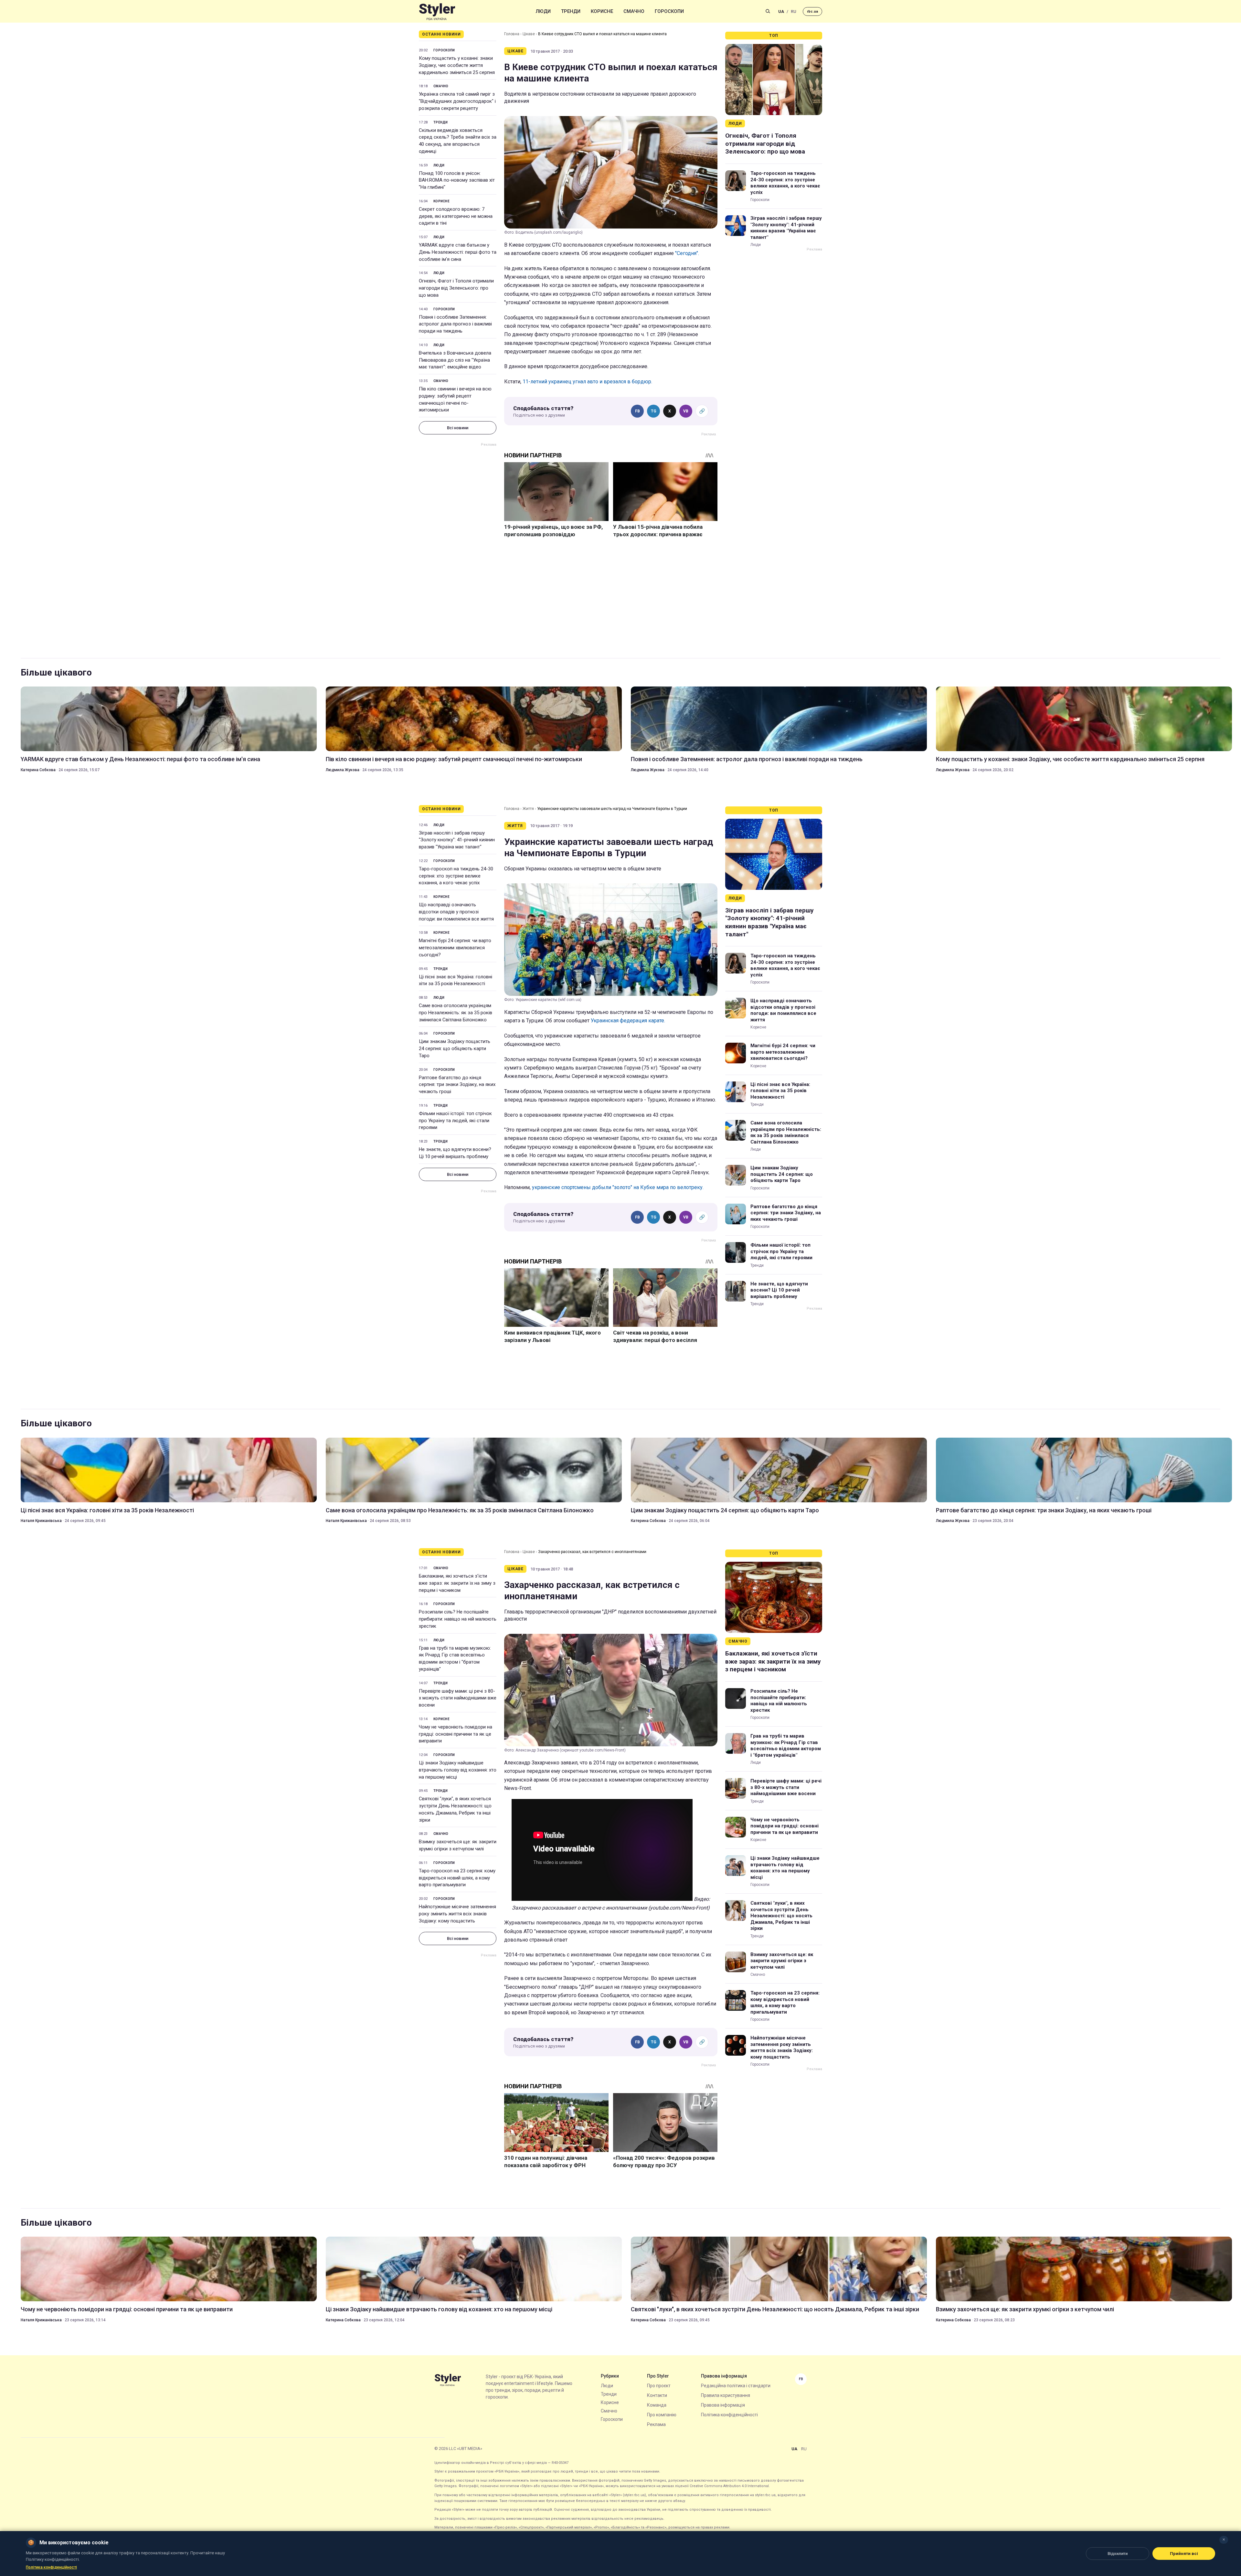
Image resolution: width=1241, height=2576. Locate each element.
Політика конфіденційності (729, 2415)
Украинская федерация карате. (628, 1021)
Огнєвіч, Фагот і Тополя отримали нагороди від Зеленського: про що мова (456, 288)
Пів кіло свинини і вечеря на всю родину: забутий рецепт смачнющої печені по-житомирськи (455, 399)
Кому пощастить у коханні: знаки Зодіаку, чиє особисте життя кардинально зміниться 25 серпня (457, 65)
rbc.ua (812, 11)
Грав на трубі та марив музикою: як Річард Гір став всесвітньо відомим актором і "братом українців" (455, 1659)
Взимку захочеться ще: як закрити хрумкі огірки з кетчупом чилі (458, 1845)
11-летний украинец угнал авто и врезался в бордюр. (587, 382)
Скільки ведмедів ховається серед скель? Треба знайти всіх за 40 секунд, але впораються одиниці (458, 141)
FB (637, 411)
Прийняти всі (1184, 2554)
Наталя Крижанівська (41, 1521)
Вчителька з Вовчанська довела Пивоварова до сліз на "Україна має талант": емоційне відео (455, 360)
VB (686, 411)
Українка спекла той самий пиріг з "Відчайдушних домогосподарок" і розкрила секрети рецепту (457, 101)
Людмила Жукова (343, 770)
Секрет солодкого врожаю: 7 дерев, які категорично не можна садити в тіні (456, 216)
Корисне (602, 11)
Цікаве (529, 34)
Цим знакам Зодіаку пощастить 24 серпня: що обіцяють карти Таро (455, 1048)
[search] (768, 11)
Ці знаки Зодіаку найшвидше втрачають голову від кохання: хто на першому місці (458, 1770)
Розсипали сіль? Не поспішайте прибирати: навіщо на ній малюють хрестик (458, 1619)
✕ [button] (1224, 2540)
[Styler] (437, 11)
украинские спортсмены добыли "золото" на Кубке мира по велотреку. (618, 1187)
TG (654, 411)
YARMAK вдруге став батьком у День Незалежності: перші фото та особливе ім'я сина (458, 252)
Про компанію (662, 2415)
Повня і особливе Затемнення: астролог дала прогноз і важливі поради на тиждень (455, 324)
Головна (512, 34)
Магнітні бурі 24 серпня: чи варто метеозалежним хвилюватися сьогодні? (455, 948)
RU (794, 11)
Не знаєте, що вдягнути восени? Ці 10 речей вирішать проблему (455, 1153)
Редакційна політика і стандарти (736, 2386)
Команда (657, 2405)
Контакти (657, 2395)
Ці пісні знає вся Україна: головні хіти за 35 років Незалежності (456, 980)
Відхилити (1118, 2554)
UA (781, 11)
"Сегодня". (687, 253)
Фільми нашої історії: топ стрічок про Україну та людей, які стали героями (455, 1121)
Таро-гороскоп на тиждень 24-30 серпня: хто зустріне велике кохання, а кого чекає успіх (785, 183)
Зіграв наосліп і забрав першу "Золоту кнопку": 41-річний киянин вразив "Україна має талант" (786, 228)
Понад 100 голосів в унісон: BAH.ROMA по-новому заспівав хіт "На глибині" (457, 180)
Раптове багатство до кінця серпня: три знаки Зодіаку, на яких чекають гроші (457, 1085)
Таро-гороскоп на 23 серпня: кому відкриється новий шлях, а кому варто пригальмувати (457, 1878)
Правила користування (726, 2395)
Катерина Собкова (38, 770)
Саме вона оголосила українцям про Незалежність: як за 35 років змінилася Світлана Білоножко (456, 1013)
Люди (543, 11)
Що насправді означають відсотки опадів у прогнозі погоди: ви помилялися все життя (456, 912)
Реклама (656, 2424)
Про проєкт (659, 2386)
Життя (528, 809)
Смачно (634, 11)
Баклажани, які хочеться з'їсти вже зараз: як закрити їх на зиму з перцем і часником (457, 1583)
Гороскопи (669, 11)
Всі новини (458, 428)
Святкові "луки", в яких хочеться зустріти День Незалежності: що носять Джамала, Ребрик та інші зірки (455, 1809)
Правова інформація (723, 2405)
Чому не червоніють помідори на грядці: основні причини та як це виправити (456, 1734)
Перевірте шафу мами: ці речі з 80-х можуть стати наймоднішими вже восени (458, 1698)
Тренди (571, 11)
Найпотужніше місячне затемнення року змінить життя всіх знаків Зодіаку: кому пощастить (457, 1914)
